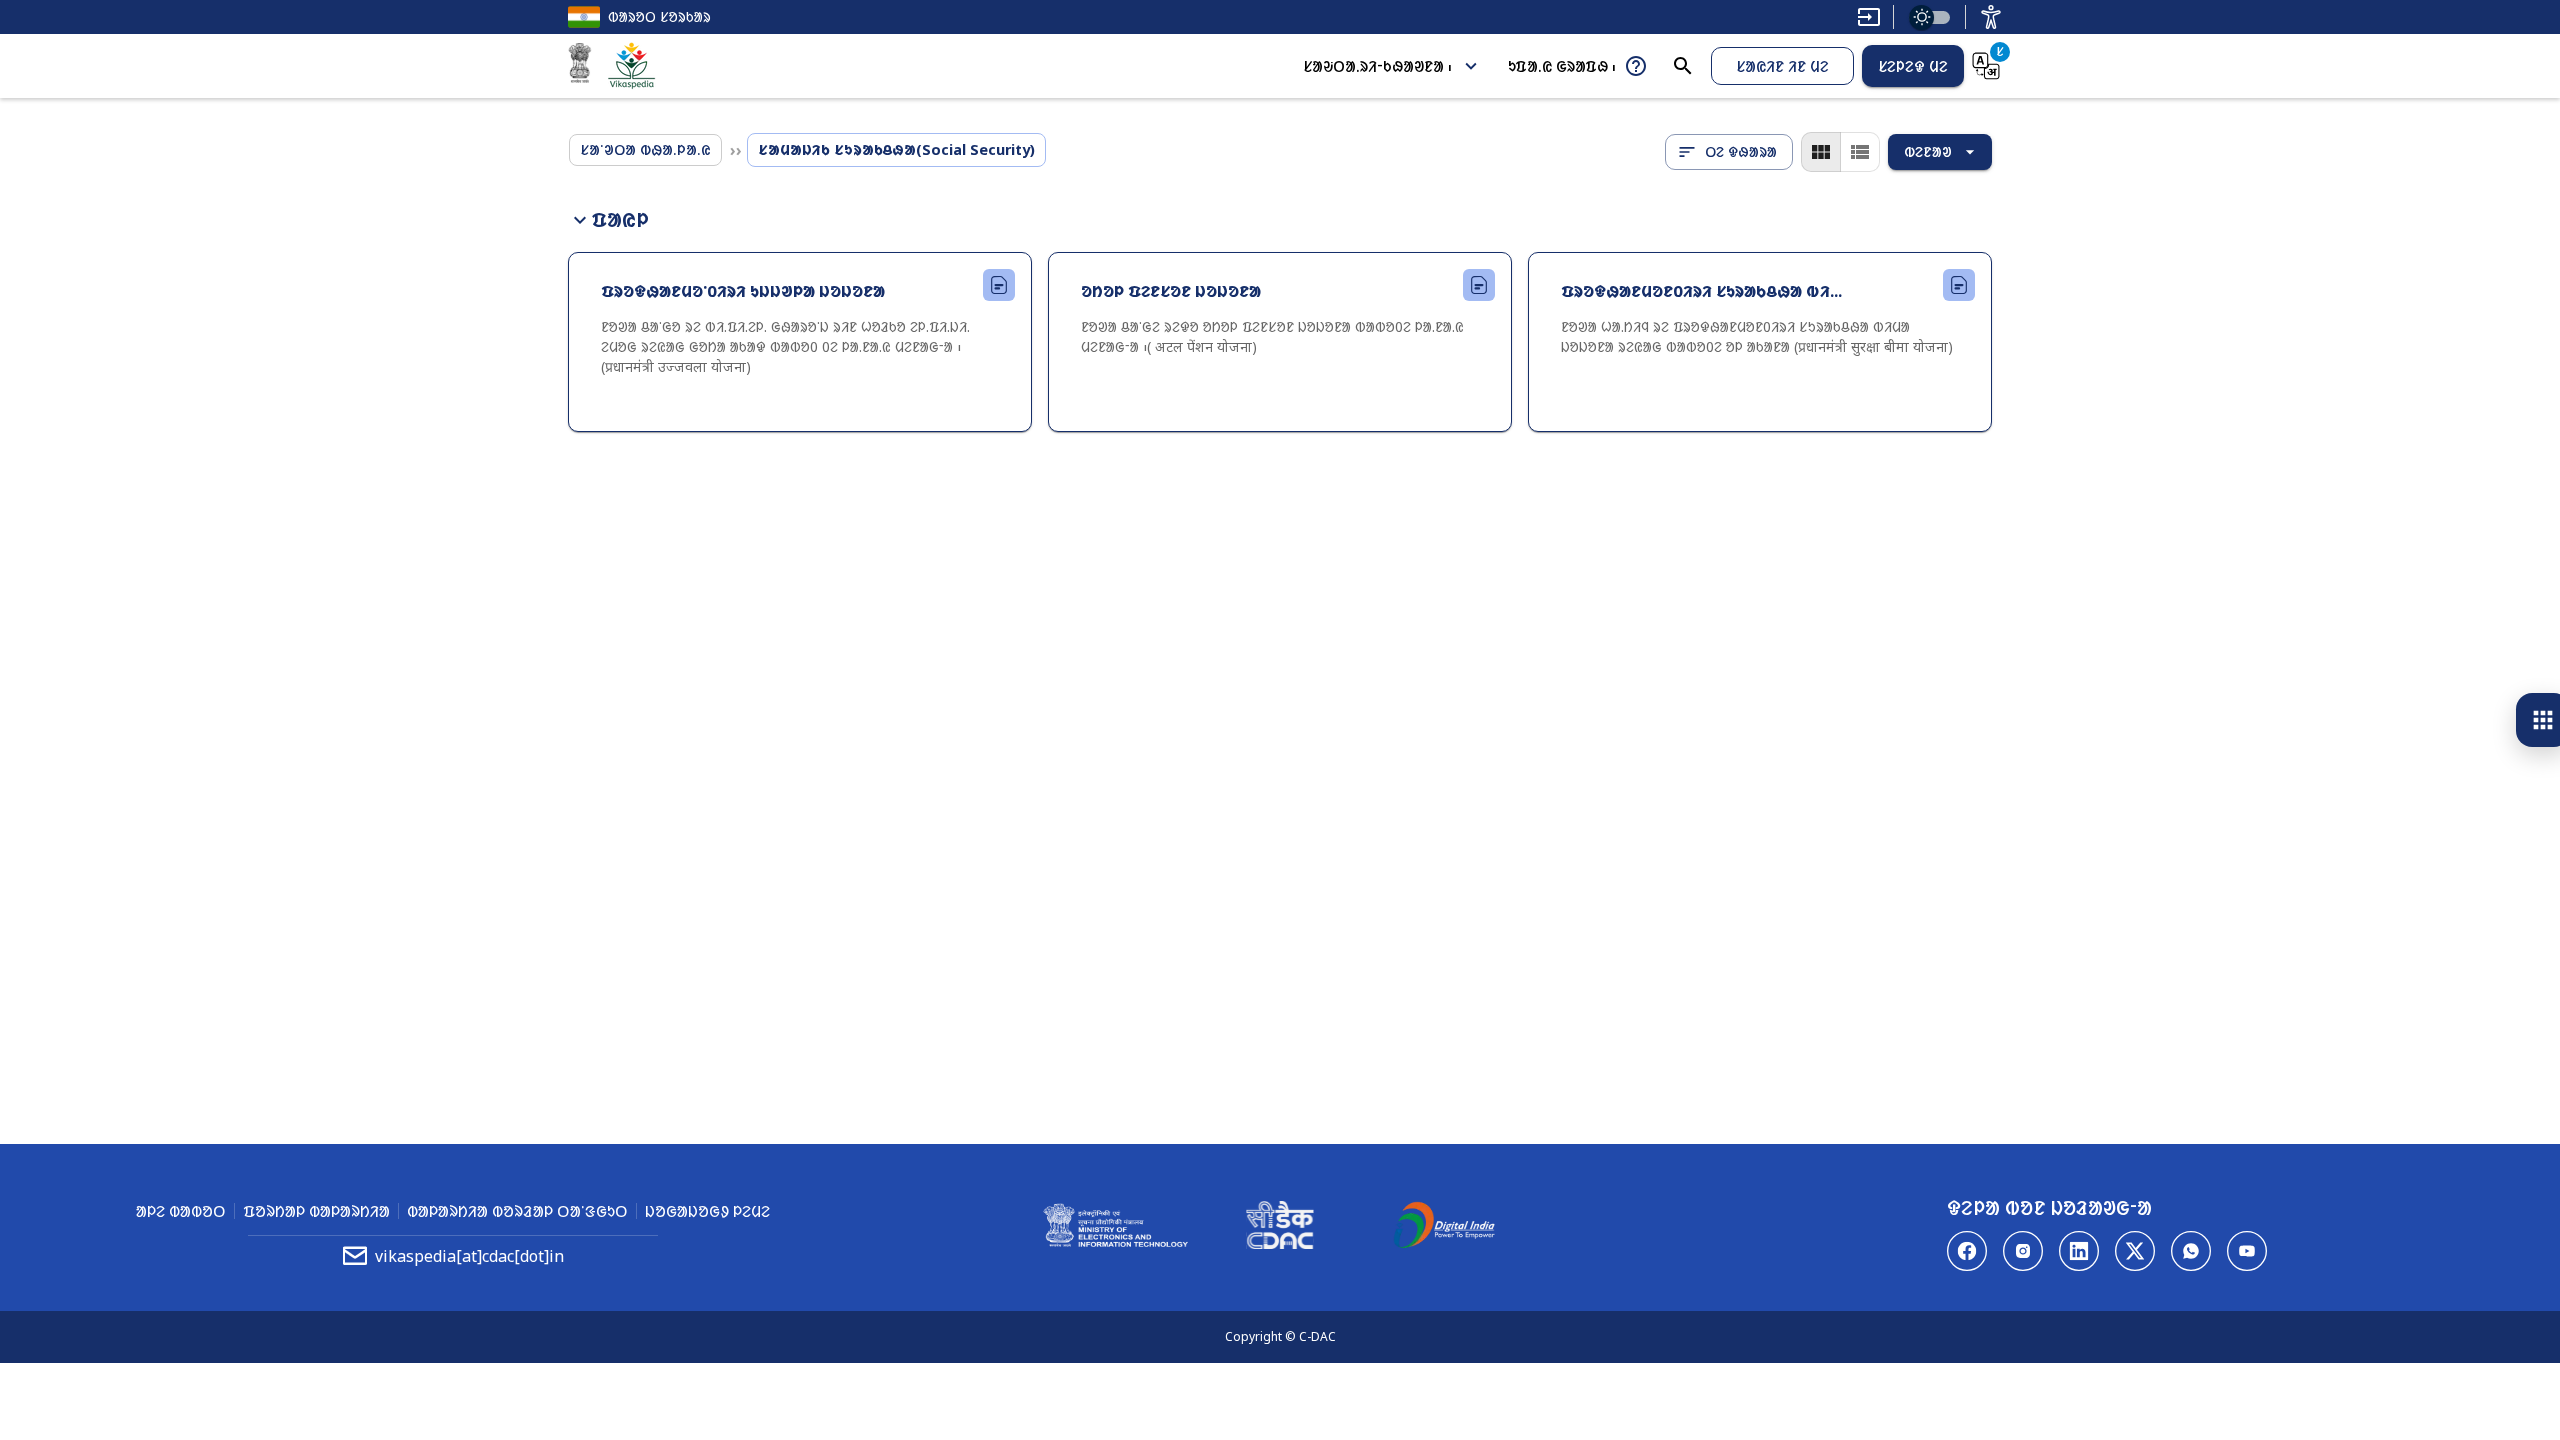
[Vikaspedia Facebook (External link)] (1967, 1251)
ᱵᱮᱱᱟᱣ (1928, 151)
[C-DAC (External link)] (1280, 1228)
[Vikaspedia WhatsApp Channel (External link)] (2191, 1251)
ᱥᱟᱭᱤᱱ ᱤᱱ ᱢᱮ (1782, 66)
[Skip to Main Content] (1869, 17)
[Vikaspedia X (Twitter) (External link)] (2135, 1251)
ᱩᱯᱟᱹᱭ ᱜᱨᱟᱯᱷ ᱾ (1562, 66)
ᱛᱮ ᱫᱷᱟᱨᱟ (1741, 151)
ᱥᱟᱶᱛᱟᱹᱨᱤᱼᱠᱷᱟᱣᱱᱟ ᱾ (1377, 66)
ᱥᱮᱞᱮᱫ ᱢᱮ (1913, 66)
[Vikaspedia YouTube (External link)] (2247, 1251)
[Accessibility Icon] (1991, 17)
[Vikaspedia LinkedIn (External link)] (2079, 1251)
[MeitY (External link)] (580, 66)
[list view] (1860, 152)
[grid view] (1821, 152)
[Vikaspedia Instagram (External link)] (2023, 1251)
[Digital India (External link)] (1444, 1228)
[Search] (1683, 66)
